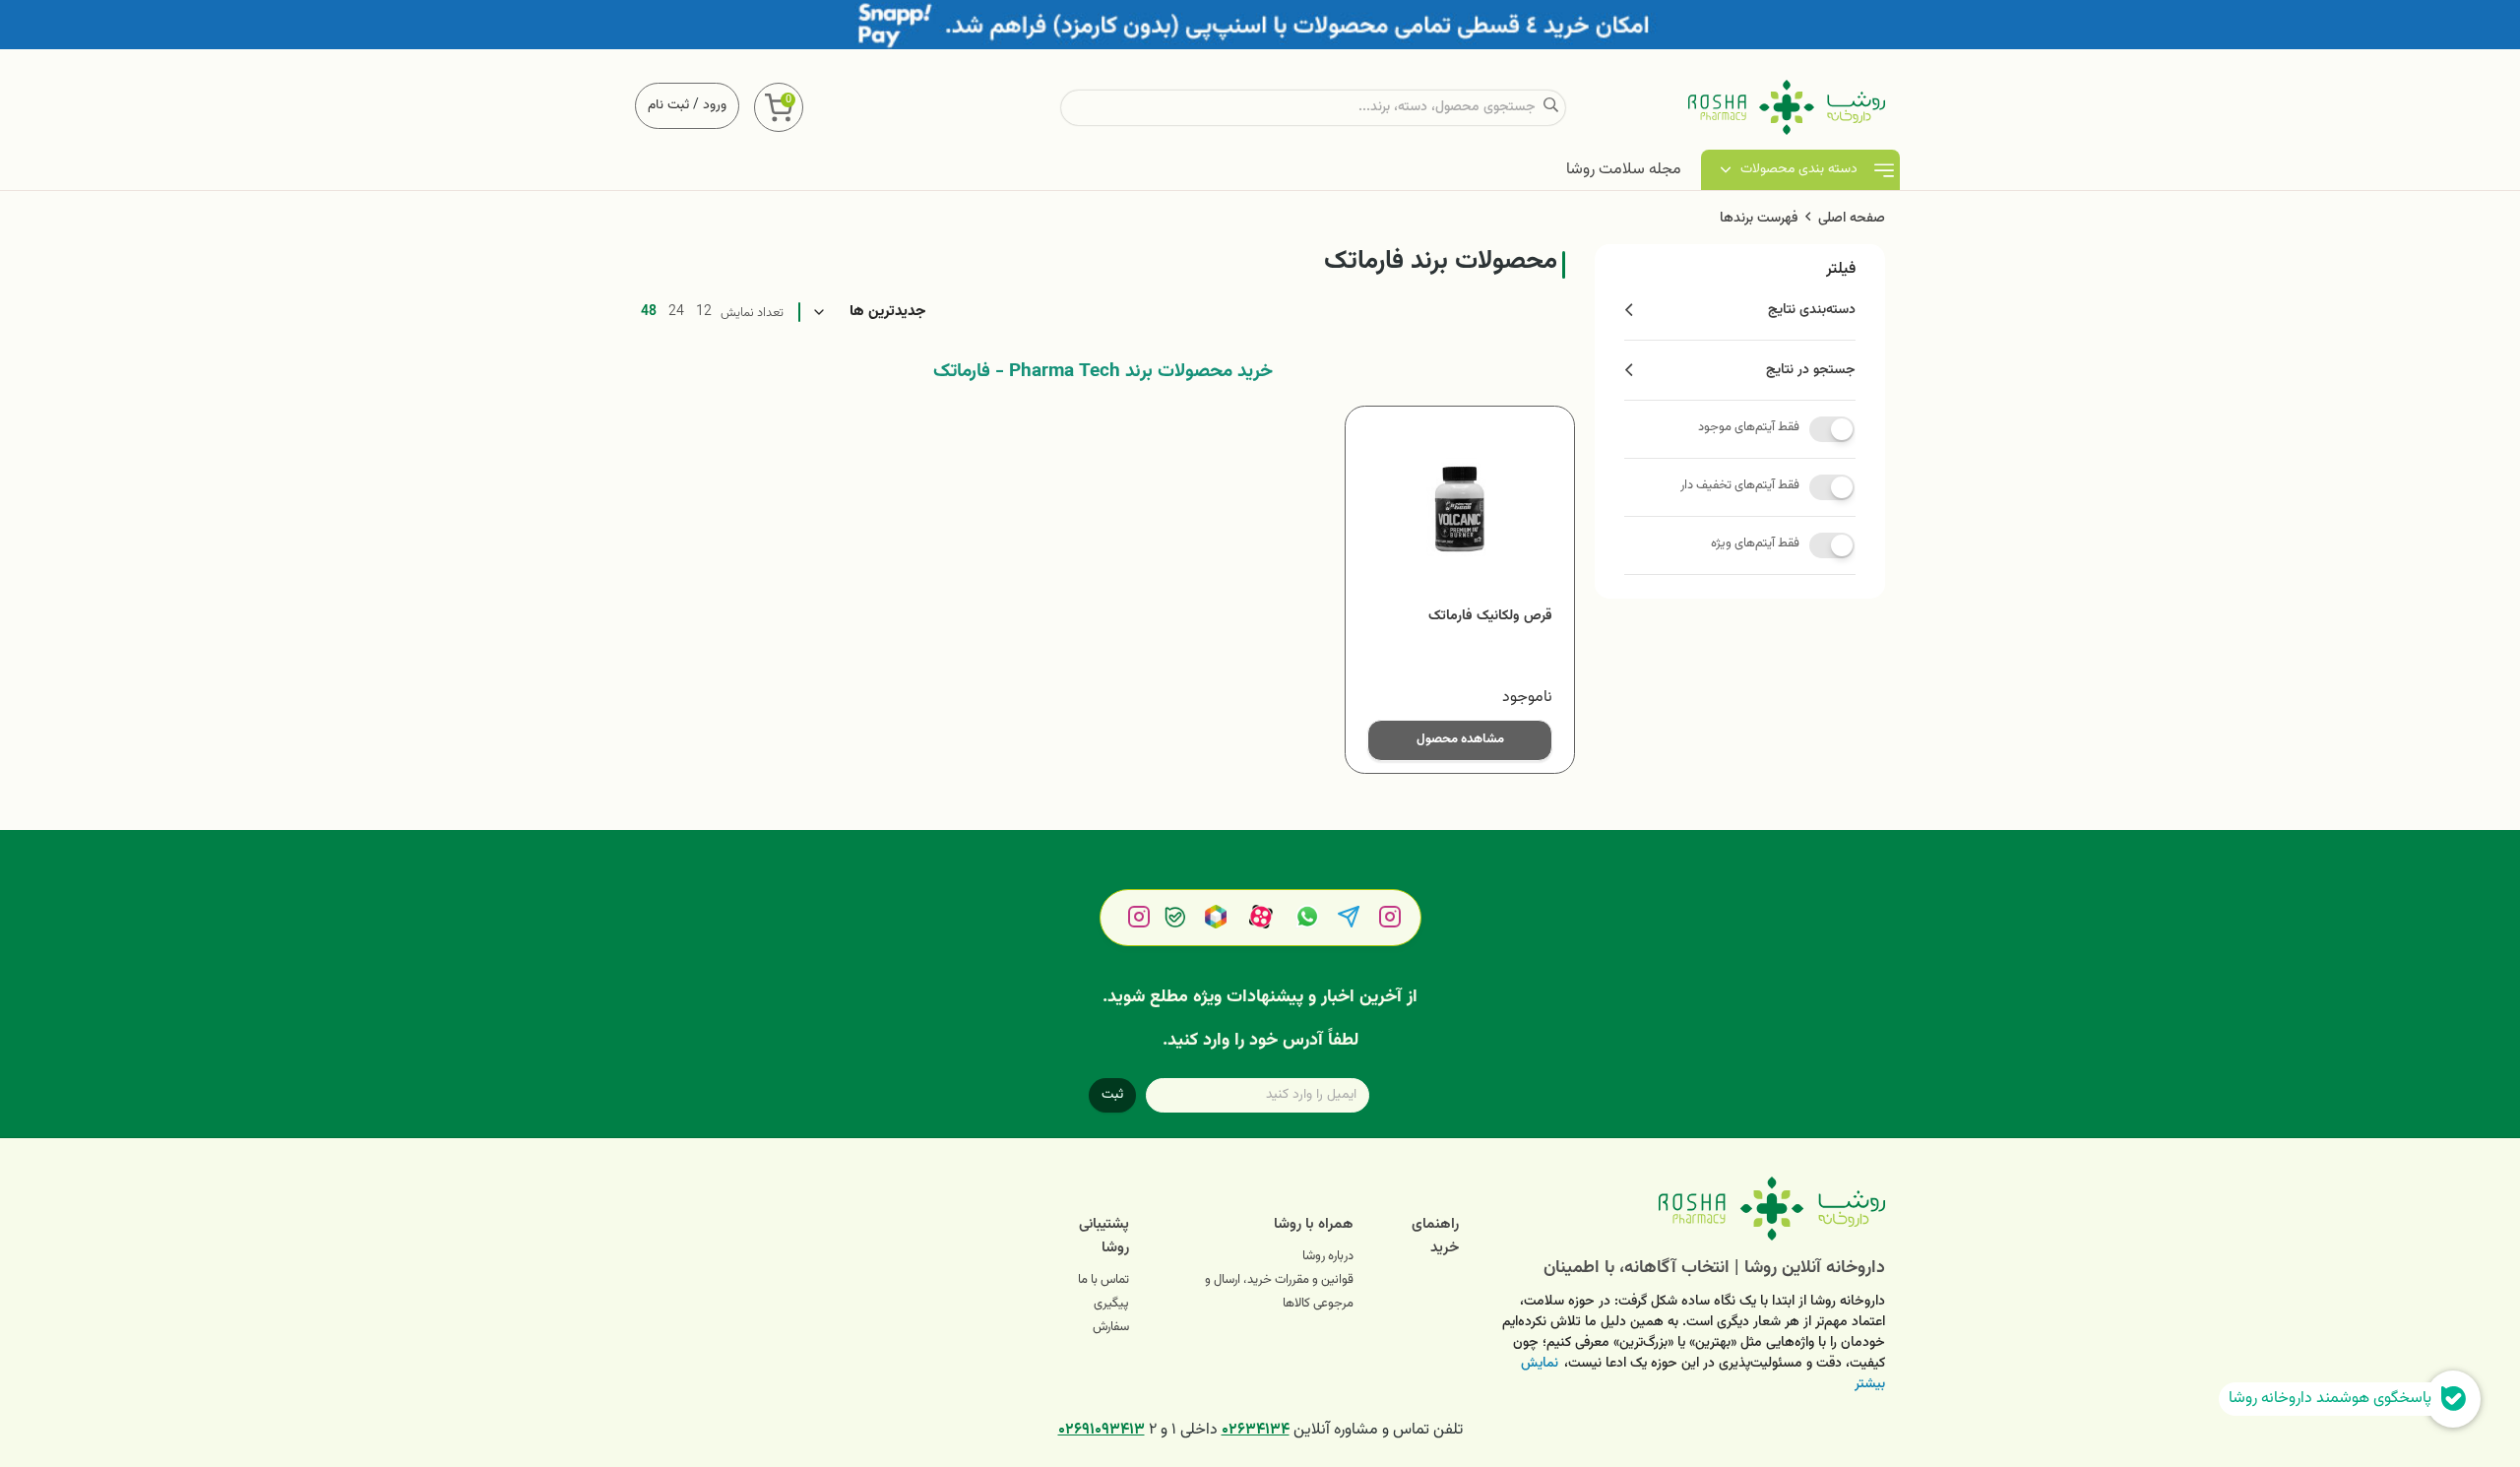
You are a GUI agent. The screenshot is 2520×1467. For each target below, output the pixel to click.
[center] (1551, 108)
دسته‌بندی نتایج (1812, 310)
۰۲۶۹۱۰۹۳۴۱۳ (1102, 1430)
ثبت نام (668, 105)
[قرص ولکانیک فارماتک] (1460, 511)
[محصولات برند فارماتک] (1687, 1209)
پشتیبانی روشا (1104, 1236)
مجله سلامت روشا (1624, 170)
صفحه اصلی (1852, 219)
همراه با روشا (1314, 1224)
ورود (715, 105)
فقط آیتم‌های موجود (1749, 427)
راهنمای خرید (1435, 1236)
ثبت (1112, 1095)
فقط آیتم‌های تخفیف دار (1740, 485)
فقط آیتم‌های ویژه (1755, 543)
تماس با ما (1103, 1280)
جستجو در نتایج (1811, 370)
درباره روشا (1328, 1256)
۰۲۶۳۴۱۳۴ (1256, 1430)
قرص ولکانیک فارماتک (1490, 617)
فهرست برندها (1759, 219)
